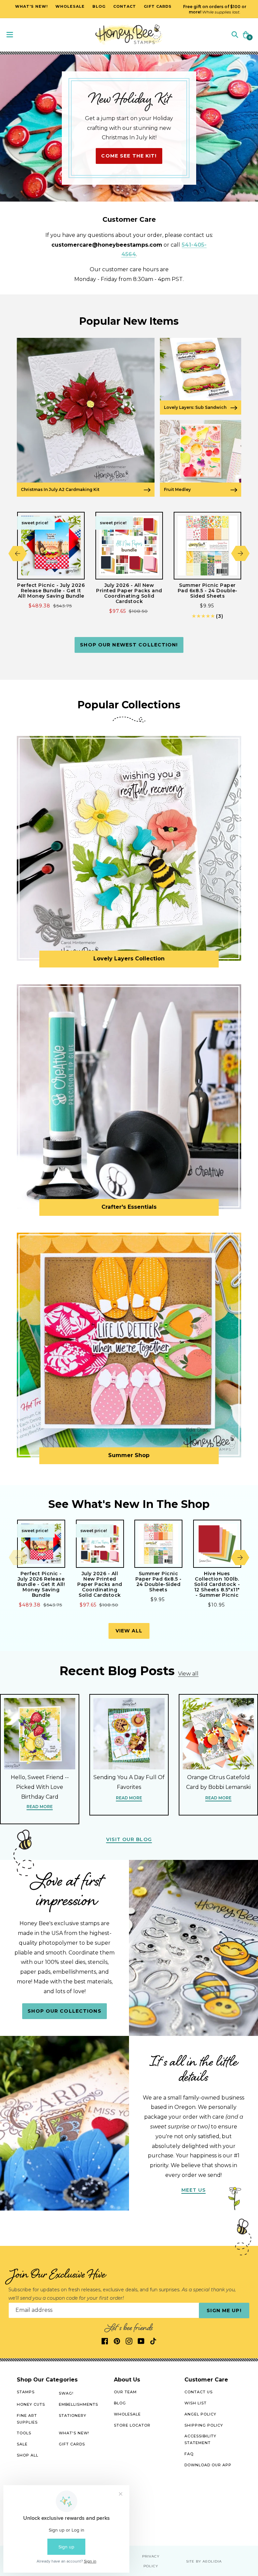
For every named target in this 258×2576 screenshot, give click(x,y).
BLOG (120, 2403)
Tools (24, 2433)
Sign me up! (224, 2310)
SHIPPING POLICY (204, 2425)
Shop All (28, 2455)
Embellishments (78, 2404)
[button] (235, 34)
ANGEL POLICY (200, 2414)
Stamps (26, 2392)
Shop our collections (64, 2011)
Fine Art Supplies (27, 2419)
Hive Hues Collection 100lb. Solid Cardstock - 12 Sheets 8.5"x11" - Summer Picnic (217, 1584)
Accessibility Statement (200, 2439)
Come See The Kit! (129, 156)
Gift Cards (72, 2444)
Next (240, 553)
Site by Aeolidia (204, 2561)
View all (129, 1631)
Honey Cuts (31, 2404)
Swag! (66, 2393)
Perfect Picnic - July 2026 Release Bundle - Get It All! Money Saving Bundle (51, 591)
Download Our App (208, 2465)
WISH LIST (196, 2403)
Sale (22, 2444)
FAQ (189, 2454)
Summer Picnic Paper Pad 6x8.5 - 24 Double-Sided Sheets (208, 591)
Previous (18, 553)
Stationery (73, 2415)
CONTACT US (199, 2392)
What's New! (74, 2433)
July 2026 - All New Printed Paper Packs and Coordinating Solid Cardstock (129, 593)
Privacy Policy (151, 2561)
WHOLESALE (127, 2414)
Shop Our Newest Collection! (129, 645)
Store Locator (132, 2425)
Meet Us (194, 2190)
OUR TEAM (125, 2392)
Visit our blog (129, 1839)
